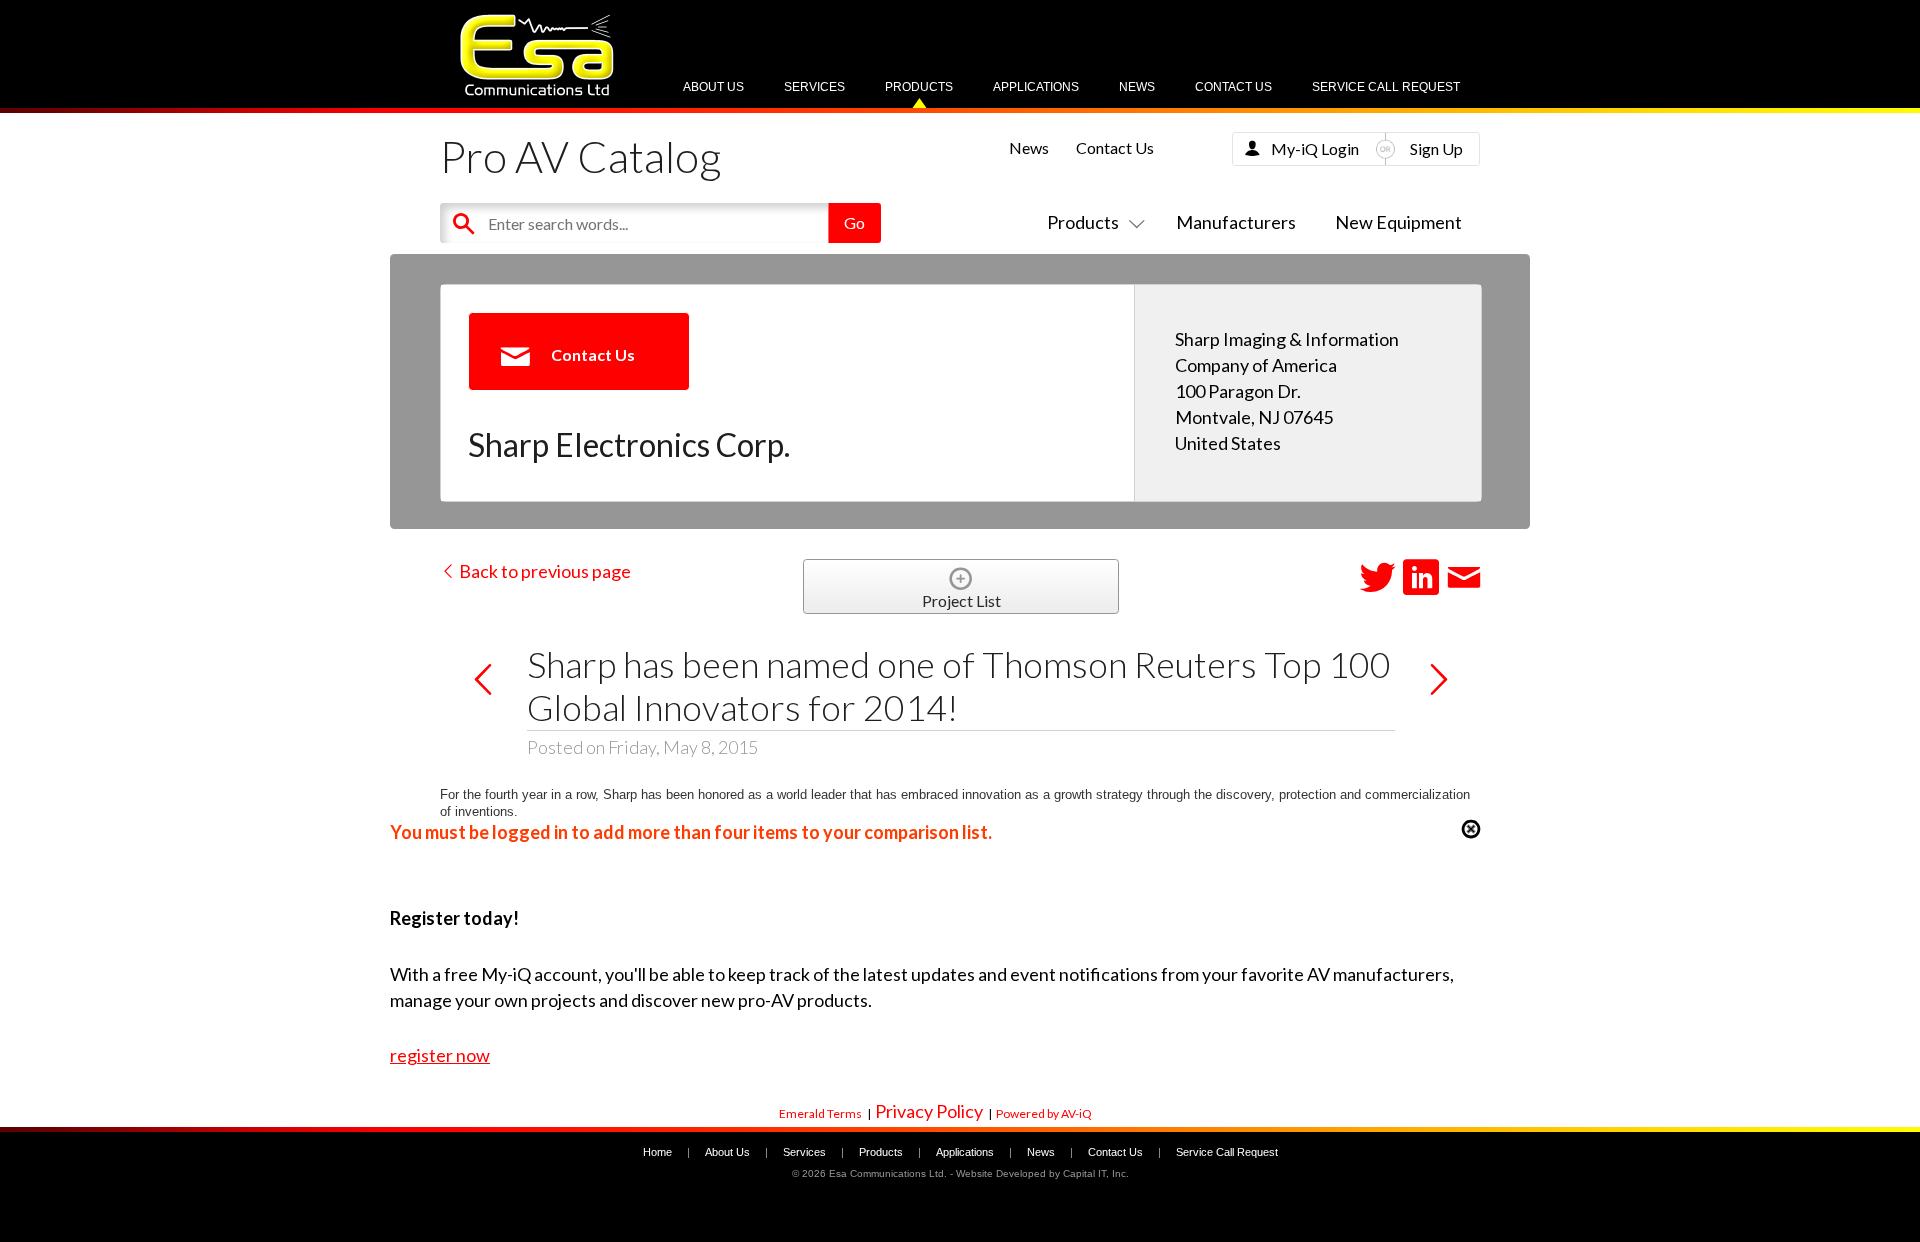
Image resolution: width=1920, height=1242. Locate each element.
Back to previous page (543, 571)
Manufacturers (1236, 222)
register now (440, 1055)
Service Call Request (1386, 87)
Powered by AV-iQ (1044, 1113)
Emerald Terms (820, 1113)
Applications (1036, 87)
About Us (713, 87)
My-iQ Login (1315, 148)
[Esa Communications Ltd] (537, 90)
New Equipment (1398, 222)
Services (814, 87)
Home (657, 1152)
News (1137, 87)
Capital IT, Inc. (1096, 1173)
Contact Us (1233, 87)
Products (919, 87)
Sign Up (1436, 148)
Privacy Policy (929, 1111)
